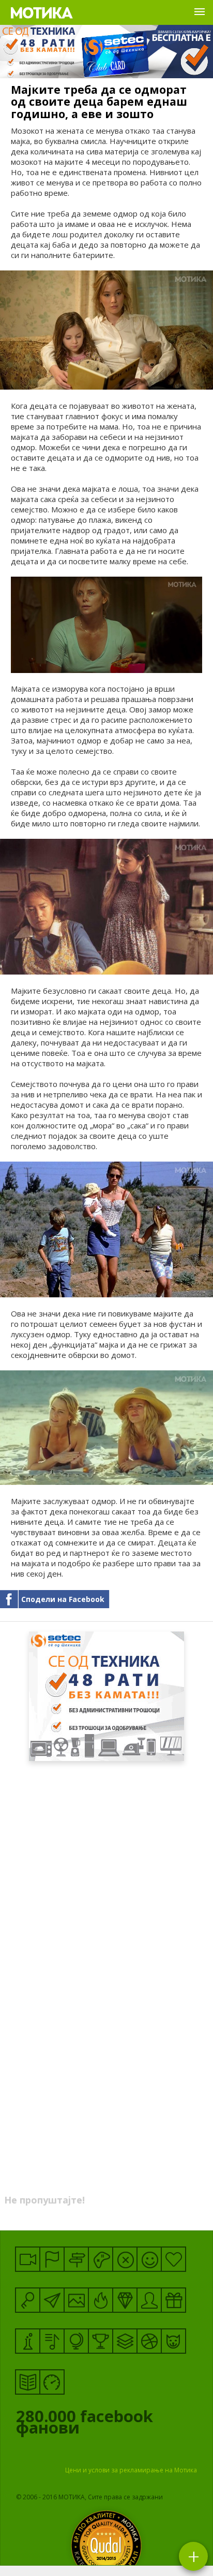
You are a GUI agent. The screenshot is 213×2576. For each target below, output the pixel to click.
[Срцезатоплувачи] (173, 2259)
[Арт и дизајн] (125, 2300)
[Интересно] (173, 2300)
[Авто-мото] (52, 2382)
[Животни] (173, 2341)
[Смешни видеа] (28, 2259)
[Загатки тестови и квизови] (28, 2300)
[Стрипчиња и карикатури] (149, 2300)
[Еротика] (125, 2259)
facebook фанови (85, 2424)
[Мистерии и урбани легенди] (76, 2259)
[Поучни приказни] (28, 2382)
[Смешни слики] (76, 2300)
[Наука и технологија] (28, 2341)
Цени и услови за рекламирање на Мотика (131, 2470)
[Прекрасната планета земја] (76, 2341)
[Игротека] (101, 2259)
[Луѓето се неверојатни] (52, 2300)
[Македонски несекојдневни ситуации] (52, 2259)
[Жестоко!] (101, 2300)
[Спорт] (149, 2341)
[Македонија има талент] (52, 2341)
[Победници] (101, 2341)
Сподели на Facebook (63, 1599)
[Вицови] (149, 2259)
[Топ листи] (125, 2341)
